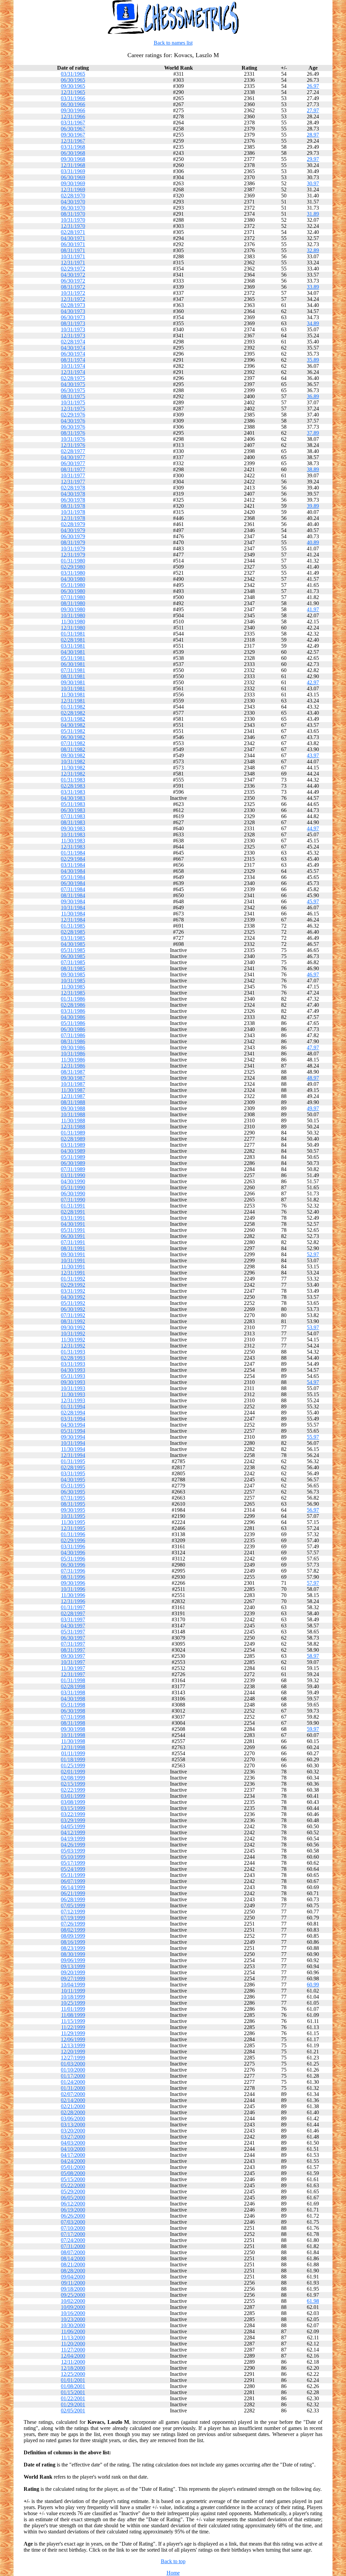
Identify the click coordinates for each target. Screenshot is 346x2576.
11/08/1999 (73, 2015)
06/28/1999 (73, 1899)
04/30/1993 (73, 1370)
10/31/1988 (73, 1114)
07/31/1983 (73, 816)
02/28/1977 (73, 451)
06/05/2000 (73, 2198)
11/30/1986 (73, 1060)
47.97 (313, 1047)
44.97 (313, 828)
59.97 (313, 1729)
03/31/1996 (73, 1546)
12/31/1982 (73, 774)
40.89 (313, 542)
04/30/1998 (73, 1699)
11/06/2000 (73, 2331)
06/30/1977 (73, 463)
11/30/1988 (73, 1120)
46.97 (313, 974)
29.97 (313, 159)
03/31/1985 (73, 938)
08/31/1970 (73, 214)
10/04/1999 (73, 1985)
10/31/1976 (73, 439)
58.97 (313, 1656)
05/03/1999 (73, 1851)
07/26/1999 (73, 1924)
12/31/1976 (73, 445)
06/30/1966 (73, 104)
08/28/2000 (73, 2271)
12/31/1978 (73, 518)
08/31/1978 (73, 506)
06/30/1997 (73, 1638)
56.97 (313, 1510)
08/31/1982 (73, 749)
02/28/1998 (73, 1686)
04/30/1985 (73, 944)
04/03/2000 (73, 2143)
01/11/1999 (73, 1753)
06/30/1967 (73, 129)
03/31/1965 (73, 74)
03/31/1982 (73, 719)
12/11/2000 (73, 2362)
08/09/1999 (73, 1936)
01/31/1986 (73, 999)
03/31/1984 (73, 865)
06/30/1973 (73, 317)
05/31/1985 (73, 950)
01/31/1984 (73, 853)
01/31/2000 (73, 2088)
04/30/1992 (73, 1297)
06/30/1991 (73, 1236)
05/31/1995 (73, 1486)
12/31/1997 (73, 1674)
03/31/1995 (73, 1473)
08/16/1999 (73, 1942)
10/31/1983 (73, 834)
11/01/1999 (73, 2009)
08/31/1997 (73, 1650)
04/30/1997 (73, 1626)
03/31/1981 (73, 646)
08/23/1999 (73, 1948)
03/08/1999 (73, 1802)
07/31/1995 (73, 1498)
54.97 (313, 1382)
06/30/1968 (73, 153)
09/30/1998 (73, 1729)
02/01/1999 (73, 1772)
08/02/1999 (73, 1930)
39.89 (313, 506)
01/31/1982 (73, 707)
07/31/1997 (73, 1644)
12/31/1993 (73, 1400)
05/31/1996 (73, 1559)
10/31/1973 (73, 329)
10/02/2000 (73, 2301)
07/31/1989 (73, 1169)
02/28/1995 (73, 1467)
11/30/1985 (73, 987)
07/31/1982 (73, 743)
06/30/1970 (73, 208)
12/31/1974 (73, 372)
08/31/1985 (73, 968)
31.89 (313, 214)
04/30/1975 (73, 384)
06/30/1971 (73, 244)
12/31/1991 (73, 1273)
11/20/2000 (73, 2344)
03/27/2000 (73, 2137)
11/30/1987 (73, 1090)
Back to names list (173, 43)
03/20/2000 (73, 2131)
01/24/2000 (73, 2082)
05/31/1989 (73, 1157)
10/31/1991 (73, 1260)
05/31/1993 (73, 1376)
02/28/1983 (73, 786)
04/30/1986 (73, 1017)
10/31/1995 (73, 1516)
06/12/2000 (73, 2204)
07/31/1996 (73, 1571)
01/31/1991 (73, 1206)
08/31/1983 (73, 822)
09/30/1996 (73, 1583)
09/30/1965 (73, 86)
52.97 (313, 1254)
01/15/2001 (73, 2392)
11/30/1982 (73, 768)
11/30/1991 (73, 1267)
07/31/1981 (73, 670)
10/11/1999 (73, 1991)
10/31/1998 (73, 1735)
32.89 (313, 250)
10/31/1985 (73, 981)
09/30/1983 (73, 828)
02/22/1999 (73, 1790)
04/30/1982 (73, 725)
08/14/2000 (73, 2258)
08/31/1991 (73, 1248)
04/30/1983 (73, 798)
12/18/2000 (73, 2368)
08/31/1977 (73, 469)
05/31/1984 (73, 877)
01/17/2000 (73, 2076)
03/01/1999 (73, 1796)
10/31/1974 (73, 366)
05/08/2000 (73, 2173)
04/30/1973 (73, 311)
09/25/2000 (73, 2295)
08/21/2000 (73, 2264)
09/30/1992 (73, 1327)
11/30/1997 (73, 1668)
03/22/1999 (73, 1814)
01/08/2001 (73, 2386)
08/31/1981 (73, 676)
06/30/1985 (73, 956)
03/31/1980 (73, 573)
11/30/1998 (73, 1741)
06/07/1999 (73, 1881)
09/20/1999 (73, 1972)
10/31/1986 (73, 1054)
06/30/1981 (73, 664)
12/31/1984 (73, 920)
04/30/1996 (73, 1553)
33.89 (313, 287)
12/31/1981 (73, 701)
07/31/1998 (73, 1717)
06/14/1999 (73, 1887)
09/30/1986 (73, 1047)
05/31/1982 (73, 731)
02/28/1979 (73, 524)
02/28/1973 (73, 305)
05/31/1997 (73, 1632)
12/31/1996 (73, 1601)
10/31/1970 (73, 220)
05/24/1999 (73, 1869)
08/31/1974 (73, 360)
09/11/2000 (73, 2283)
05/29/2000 (73, 2191)
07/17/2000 (73, 2234)
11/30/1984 (73, 914)
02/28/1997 (73, 1613)
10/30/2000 (73, 2325)
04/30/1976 (73, 421)
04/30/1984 (73, 871)
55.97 (313, 1437)
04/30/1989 (73, 1151)
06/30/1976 (73, 427)
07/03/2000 (73, 2222)
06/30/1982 (73, 737)
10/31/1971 (73, 256)
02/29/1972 (73, 269)
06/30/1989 (73, 1163)
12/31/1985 (73, 993)
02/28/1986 (73, 1005)
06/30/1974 (73, 354)
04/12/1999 (73, 1832)
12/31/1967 (73, 141)
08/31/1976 (73, 433)
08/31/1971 (73, 250)
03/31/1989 (73, 1145)
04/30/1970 (73, 202)
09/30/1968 (73, 159)
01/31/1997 (73, 1607)
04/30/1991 (73, 1224)
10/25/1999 (73, 2003)
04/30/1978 (73, 494)
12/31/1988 (73, 1127)
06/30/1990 (73, 1194)
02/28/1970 (73, 196)
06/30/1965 (73, 80)
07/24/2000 (73, 2240)
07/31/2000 (73, 2246)
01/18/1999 (73, 1759)
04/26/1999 (73, 1845)
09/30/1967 (73, 135)
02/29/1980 (73, 567)
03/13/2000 (73, 2125)
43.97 (313, 755)
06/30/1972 (73, 281)
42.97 (313, 682)
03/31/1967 (73, 123)
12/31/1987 (73, 1096)
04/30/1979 (73, 530)
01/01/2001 (73, 2380)
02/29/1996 (73, 1540)
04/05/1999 (73, 1826)
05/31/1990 (73, 1187)
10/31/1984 (73, 908)
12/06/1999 (73, 2039)
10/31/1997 (73, 1662)
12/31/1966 (73, 116)
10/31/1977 (73, 475)
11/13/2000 (73, 2338)
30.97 (313, 183)
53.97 (313, 1327)
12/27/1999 (73, 2058)
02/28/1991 (73, 1212)
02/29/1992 (73, 1285)
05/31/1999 (73, 1875)
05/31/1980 (73, 585)
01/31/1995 (73, 1461)
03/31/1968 (73, 147)
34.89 (313, 323)
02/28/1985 (73, 932)
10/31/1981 (73, 688)
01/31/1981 (73, 634)
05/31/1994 (73, 1431)
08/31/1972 (73, 287)
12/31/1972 (73, 299)
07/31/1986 (73, 1035)
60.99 (313, 1985)
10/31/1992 (73, 1333)
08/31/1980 (73, 603)
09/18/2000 (73, 2289)
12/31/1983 (73, 847)
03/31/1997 (73, 1619)
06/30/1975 (73, 390)
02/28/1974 (73, 342)
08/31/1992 (73, 1321)
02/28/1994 (73, 1413)
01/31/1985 (73, 926)
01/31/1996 (73, 1534)
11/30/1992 (73, 1340)
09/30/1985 (73, 974)
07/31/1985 (73, 962)
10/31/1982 (73, 761)
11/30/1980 (73, 622)
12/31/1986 (73, 1066)
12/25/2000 (73, 2374)
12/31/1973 (73, 336)
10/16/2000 (73, 2313)
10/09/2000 (73, 2307)
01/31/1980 (73, 561)
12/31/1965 (73, 92)
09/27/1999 (73, 1978)
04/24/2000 (73, 2161)
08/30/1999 (73, 1954)
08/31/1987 (73, 1072)
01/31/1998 (73, 1680)
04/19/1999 (73, 1839)
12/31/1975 (73, 409)
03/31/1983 (73, 792)
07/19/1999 (73, 1918)
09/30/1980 (73, 609)
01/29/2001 (73, 2404)
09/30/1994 (73, 1437)
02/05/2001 (73, 2411)
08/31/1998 (73, 1723)
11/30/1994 (73, 1449)
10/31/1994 (73, 1443)
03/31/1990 (73, 1175)
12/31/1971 (73, 263)
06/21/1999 (73, 1893)
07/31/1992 (73, 1315)
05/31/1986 (73, 1023)
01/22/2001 (73, 2398)
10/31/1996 (73, 1589)
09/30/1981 (73, 682)
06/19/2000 (73, 2210)
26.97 (313, 86)
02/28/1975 (73, 378)
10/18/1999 (73, 1997)
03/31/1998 (73, 1692)
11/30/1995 (73, 1522)
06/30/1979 (73, 536)
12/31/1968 (73, 165)
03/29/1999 (73, 1820)
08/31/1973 (73, 323)
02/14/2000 (73, 2100)
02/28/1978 (73, 488)
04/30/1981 (73, 652)
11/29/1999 (73, 2033)
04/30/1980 (73, 579)
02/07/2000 (73, 2094)
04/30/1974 (73, 348)
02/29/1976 (73, 415)
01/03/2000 (73, 2064)
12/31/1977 (73, 482)
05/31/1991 (73, 1230)
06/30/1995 (73, 1492)
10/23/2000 (73, 2319)
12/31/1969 (73, 189)
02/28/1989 (73, 1139)
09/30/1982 (73, 755)
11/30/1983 (73, 841)
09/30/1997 (73, 1656)
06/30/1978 (73, 500)
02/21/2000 (73, 2106)
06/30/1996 (73, 1565)
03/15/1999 (73, 1808)
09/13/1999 (73, 1966)
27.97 (313, 110)
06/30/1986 (73, 1029)
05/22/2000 (73, 2185)
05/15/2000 (73, 2179)
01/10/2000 (73, 2070)
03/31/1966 (73, 98)
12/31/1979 (73, 555)
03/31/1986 (73, 1011)
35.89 (313, 360)
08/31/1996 (73, 1577)
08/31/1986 (73, 1041)
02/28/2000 (73, 2112)
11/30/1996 (73, 1595)
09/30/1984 (73, 901)
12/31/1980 (73, 628)
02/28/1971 (73, 232)
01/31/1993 (73, 1352)
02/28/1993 (73, 1358)
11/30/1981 (73, 695)
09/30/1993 (73, 1382)
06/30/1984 (73, 883)
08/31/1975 (73, 396)
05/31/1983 (73, 804)
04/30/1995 (73, 1480)
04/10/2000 (73, 2149)
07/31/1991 (73, 1242)
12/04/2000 (73, 2356)
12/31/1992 (73, 1346)
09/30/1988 (73, 1108)
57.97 (313, 1583)
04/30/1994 (73, 1425)
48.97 (313, 1078)
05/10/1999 (73, 1857)
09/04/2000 (73, 2277)
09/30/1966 (73, 110)
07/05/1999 (73, 1905)
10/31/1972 (73, 293)
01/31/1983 (73, 780)
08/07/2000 (73, 2252)
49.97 (313, 1108)
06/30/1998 (73, 1711)
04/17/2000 (73, 2155)
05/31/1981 (73, 658)
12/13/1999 (73, 2045)
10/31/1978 (73, 512)
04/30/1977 (73, 457)
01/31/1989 (73, 1133)
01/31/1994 (73, 1406)
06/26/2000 (73, 2216)
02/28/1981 (73, 640)
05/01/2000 (73, 2167)
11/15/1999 (73, 2021)
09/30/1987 (73, 1078)
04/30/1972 (73, 275)
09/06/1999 (73, 1960)
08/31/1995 (73, 1504)
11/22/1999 (73, 2027)
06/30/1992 (73, 1309)
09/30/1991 (73, 1254)
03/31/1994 (73, 1419)
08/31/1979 (73, 542)
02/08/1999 (73, 1778)
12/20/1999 (73, 2052)
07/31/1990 (73, 1200)
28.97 (313, 135)
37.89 (313, 433)
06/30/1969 (73, 177)
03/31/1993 (73, 1364)
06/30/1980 (73, 591)
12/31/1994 (73, 1455)
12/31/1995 (73, 1528)
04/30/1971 (73, 238)
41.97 (313, 609)
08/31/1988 (73, 1102)
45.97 (313, 901)
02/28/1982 (73, 713)
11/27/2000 (73, 2350)
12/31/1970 (73, 226)
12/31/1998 (73, 1747)
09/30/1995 (73, 1510)
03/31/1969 (73, 171)
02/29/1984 (73, 859)
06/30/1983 (73, 810)
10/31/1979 (73, 548)
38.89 (313, 469)
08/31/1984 (73, 895)
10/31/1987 (73, 1084)
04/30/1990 (73, 1181)
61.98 (313, 2301)
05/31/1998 (73, 1705)
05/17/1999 (73, 1863)
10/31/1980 (73, 615)
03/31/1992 (73, 1291)
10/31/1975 (73, 402)
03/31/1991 (73, 1218)
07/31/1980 (73, 597)
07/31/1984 (73, 889)
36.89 (313, 396)
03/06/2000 (73, 2118)
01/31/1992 (73, 1279)
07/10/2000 (73, 2228)
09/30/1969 (73, 183)
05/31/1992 (73, 1303)
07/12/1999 (73, 1912)
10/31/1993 (73, 1388)
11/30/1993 (73, 1394)
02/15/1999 (73, 1784)
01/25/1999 (73, 1766)
